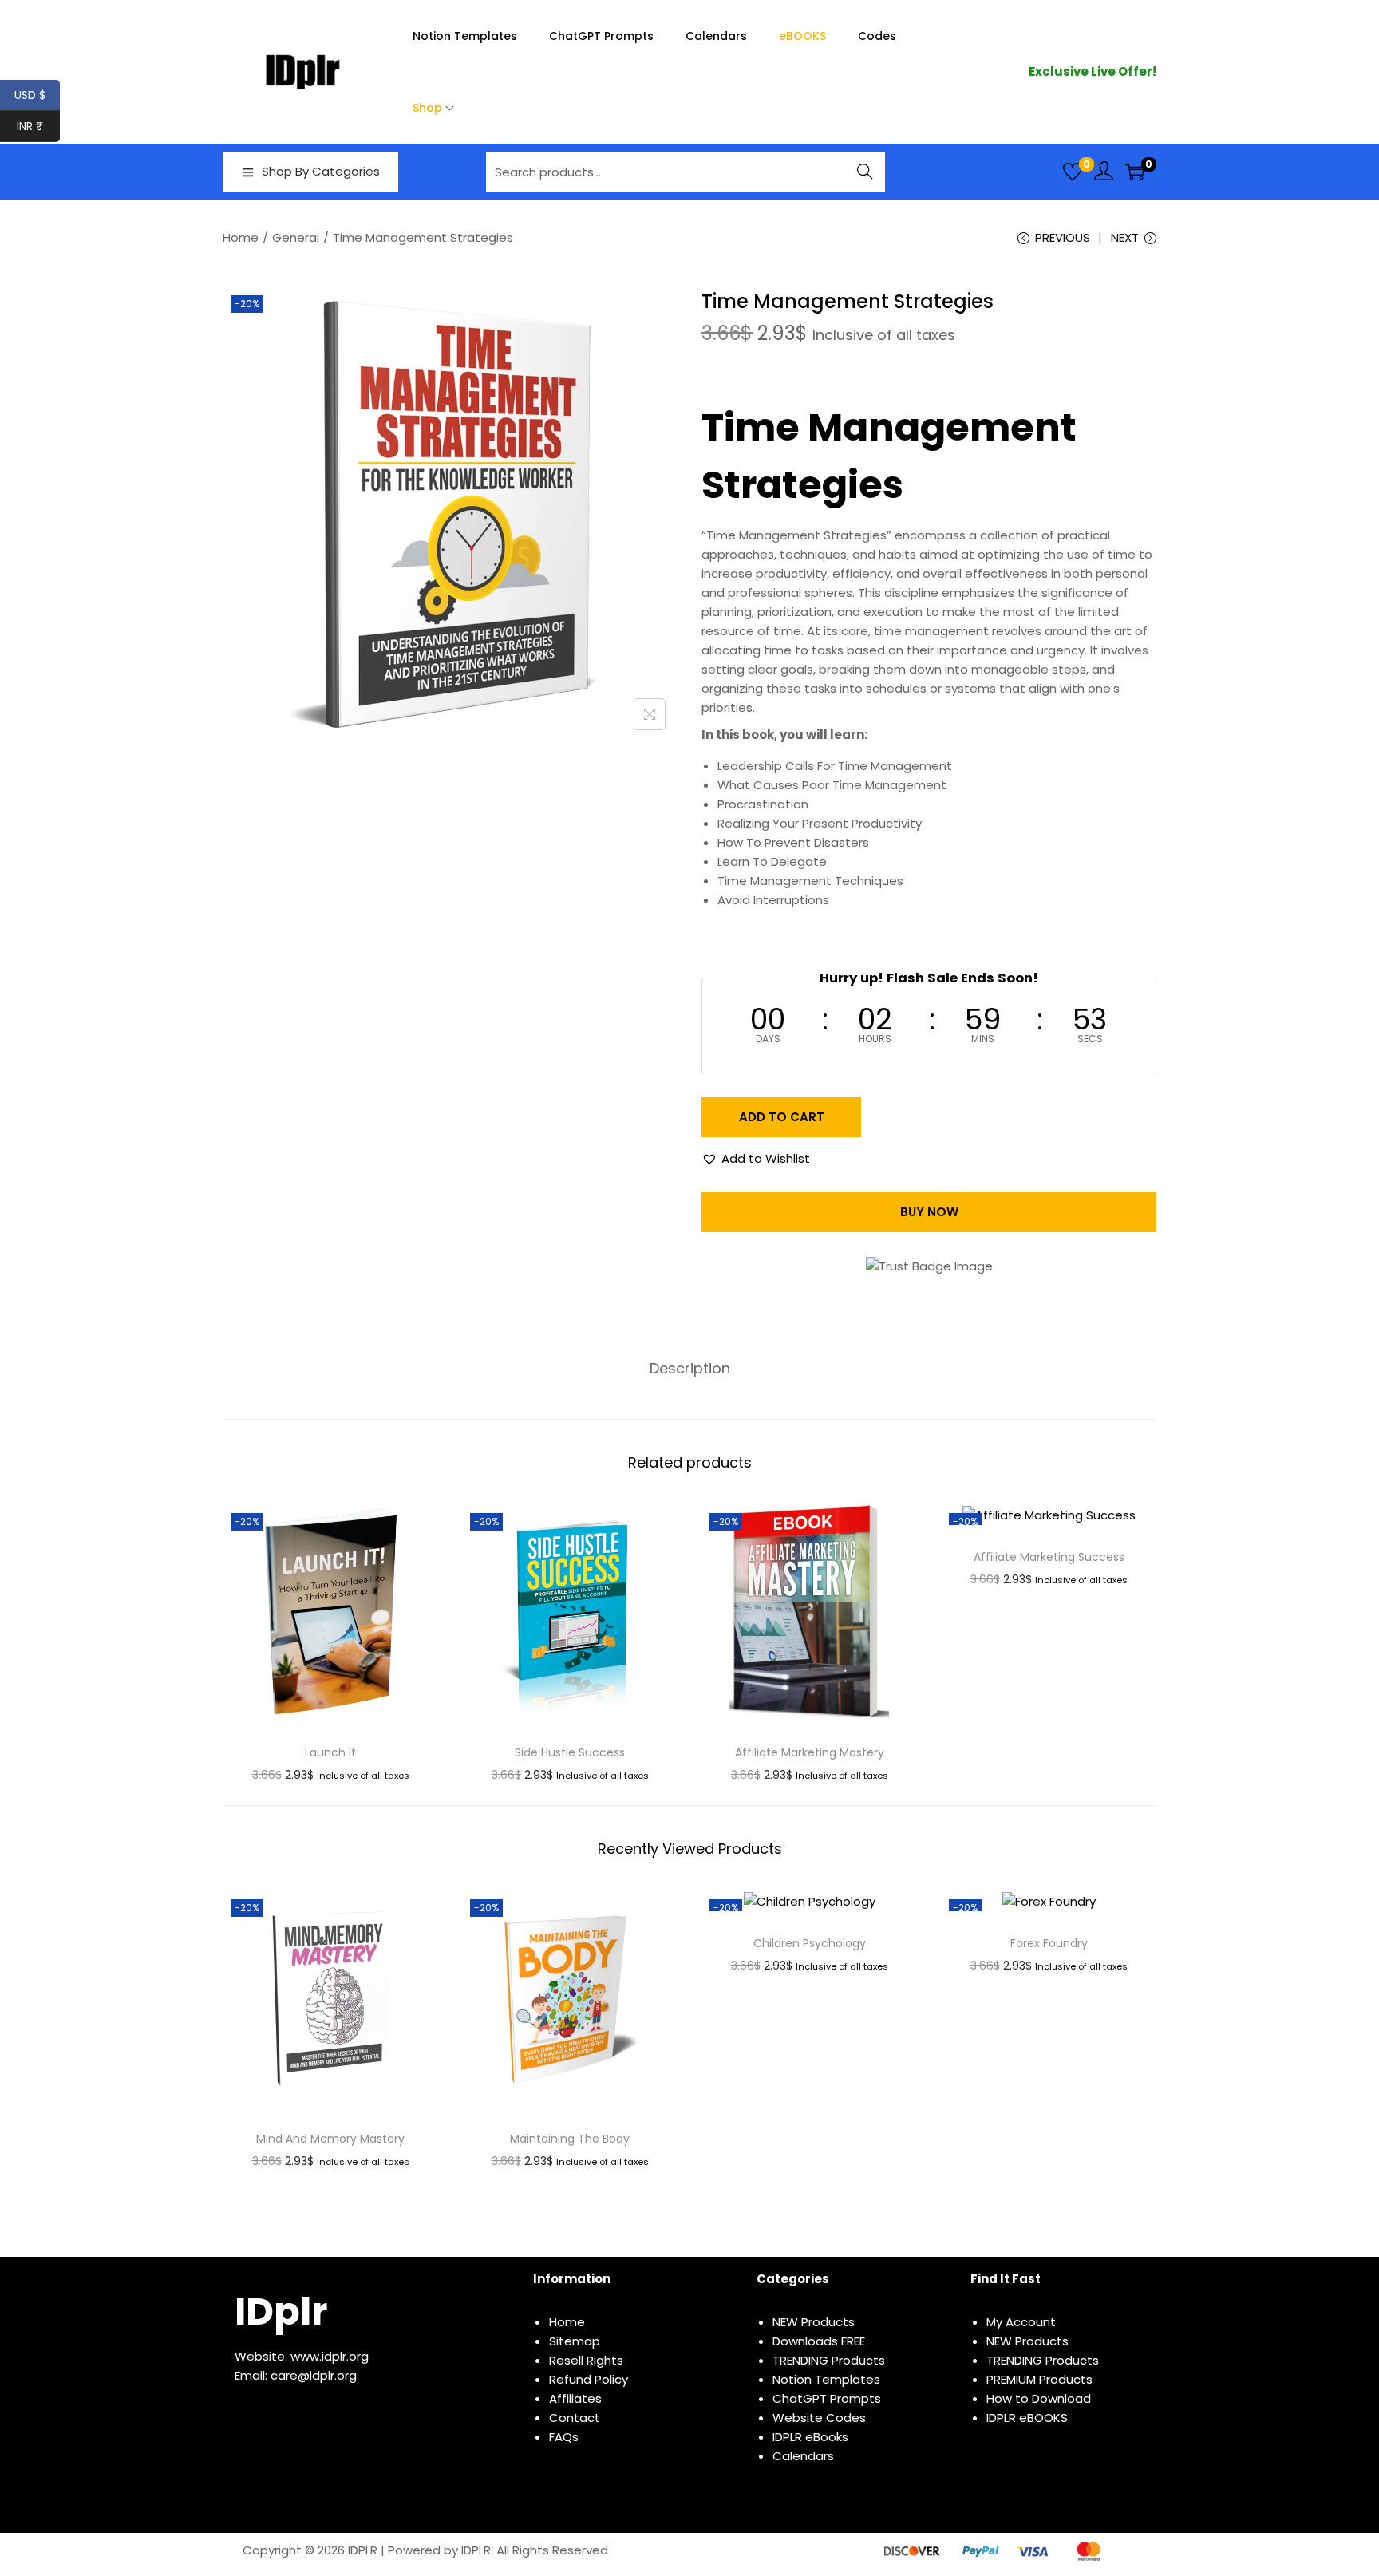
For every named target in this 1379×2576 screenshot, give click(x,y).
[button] (756, 1159)
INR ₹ (38, 126)
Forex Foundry (1049, 1943)
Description (690, 1369)
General (296, 237)
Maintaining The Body (570, 2139)
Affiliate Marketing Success (1049, 1557)
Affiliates (575, 2398)
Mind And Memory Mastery (330, 2139)
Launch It (330, 1752)
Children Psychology (810, 1943)
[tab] (690, 1369)
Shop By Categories (321, 171)
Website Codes (819, 2418)
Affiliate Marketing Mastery (810, 1752)
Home (241, 237)
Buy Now (929, 1212)
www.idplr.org (330, 2356)
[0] (1073, 172)
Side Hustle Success (570, 1752)
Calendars (803, 2456)
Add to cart (782, 1117)
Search (865, 171)
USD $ (37, 95)
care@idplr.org (314, 2375)
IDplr (281, 2311)
